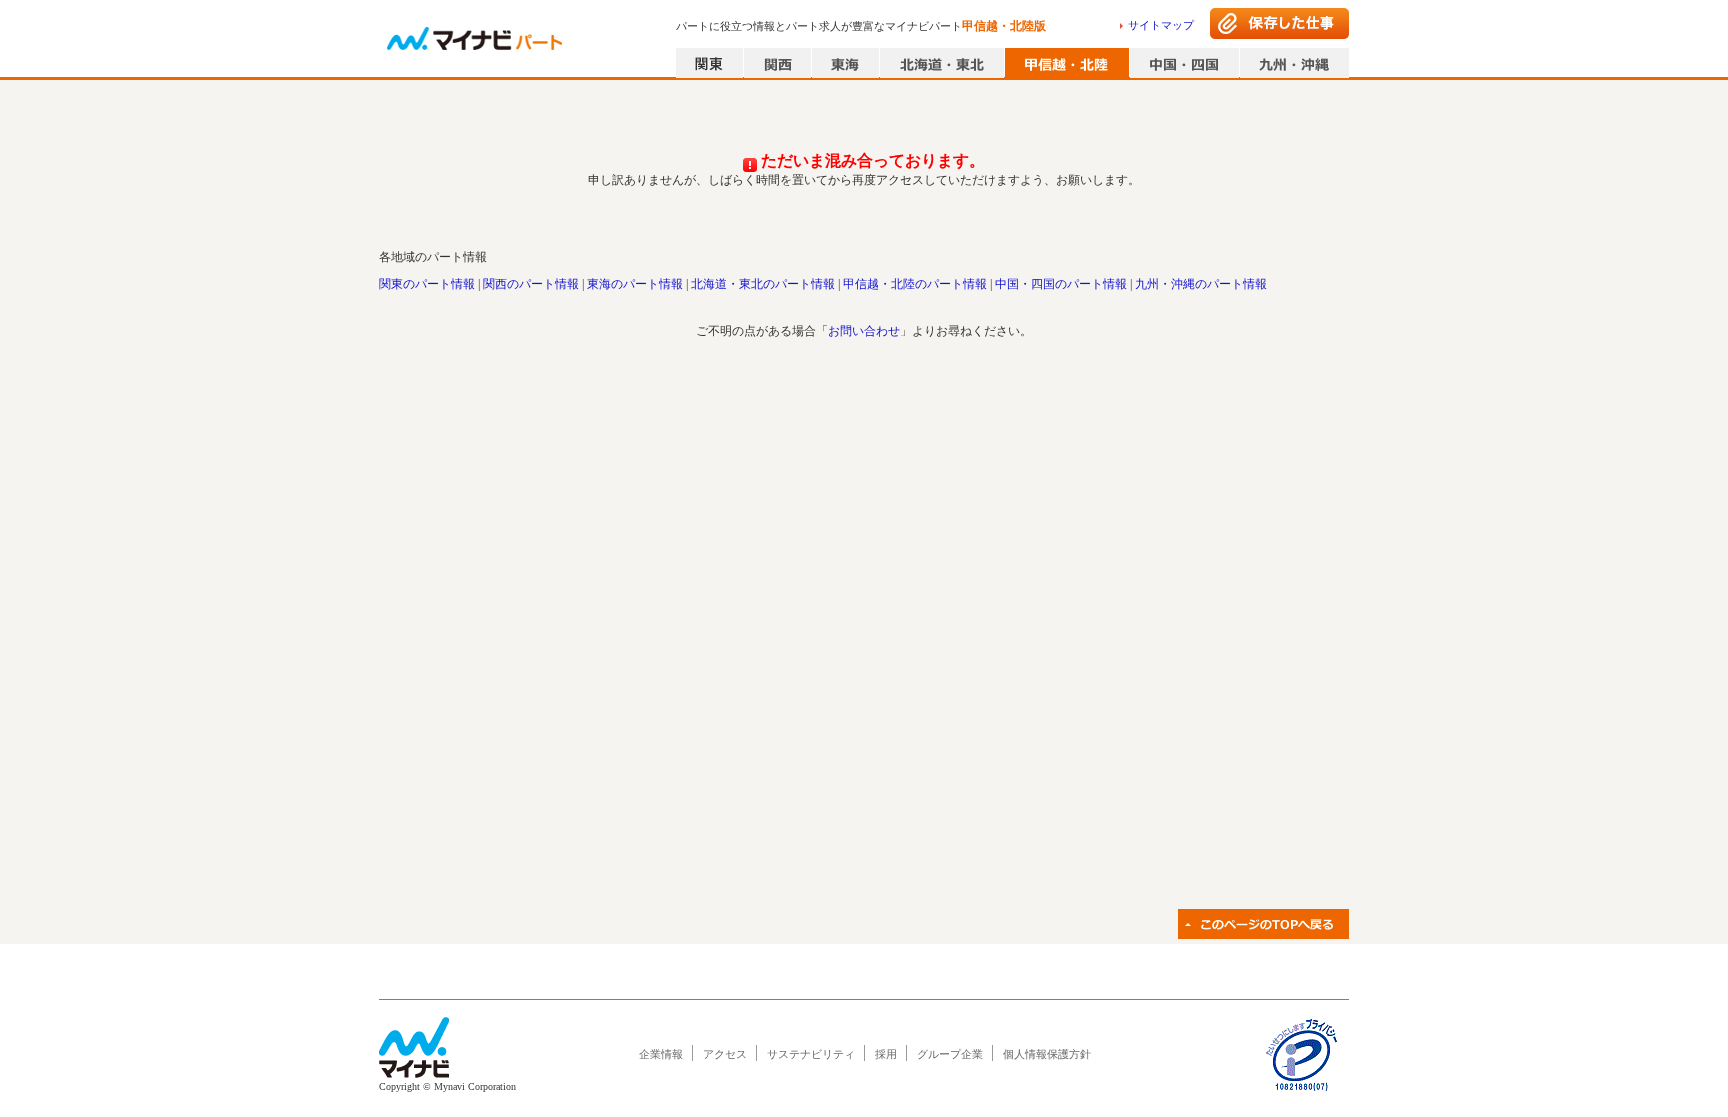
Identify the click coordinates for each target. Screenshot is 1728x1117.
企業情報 (661, 1054)
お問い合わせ (864, 331)
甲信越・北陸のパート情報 (915, 284)
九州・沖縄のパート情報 (1201, 284)
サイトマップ (1161, 25)
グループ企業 (950, 1054)
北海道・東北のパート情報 (763, 284)
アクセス (725, 1054)
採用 (886, 1054)
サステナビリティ (811, 1054)
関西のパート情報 (531, 284)
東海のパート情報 (635, 284)
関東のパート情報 (427, 284)
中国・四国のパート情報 (1061, 284)
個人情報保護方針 (1047, 1054)
